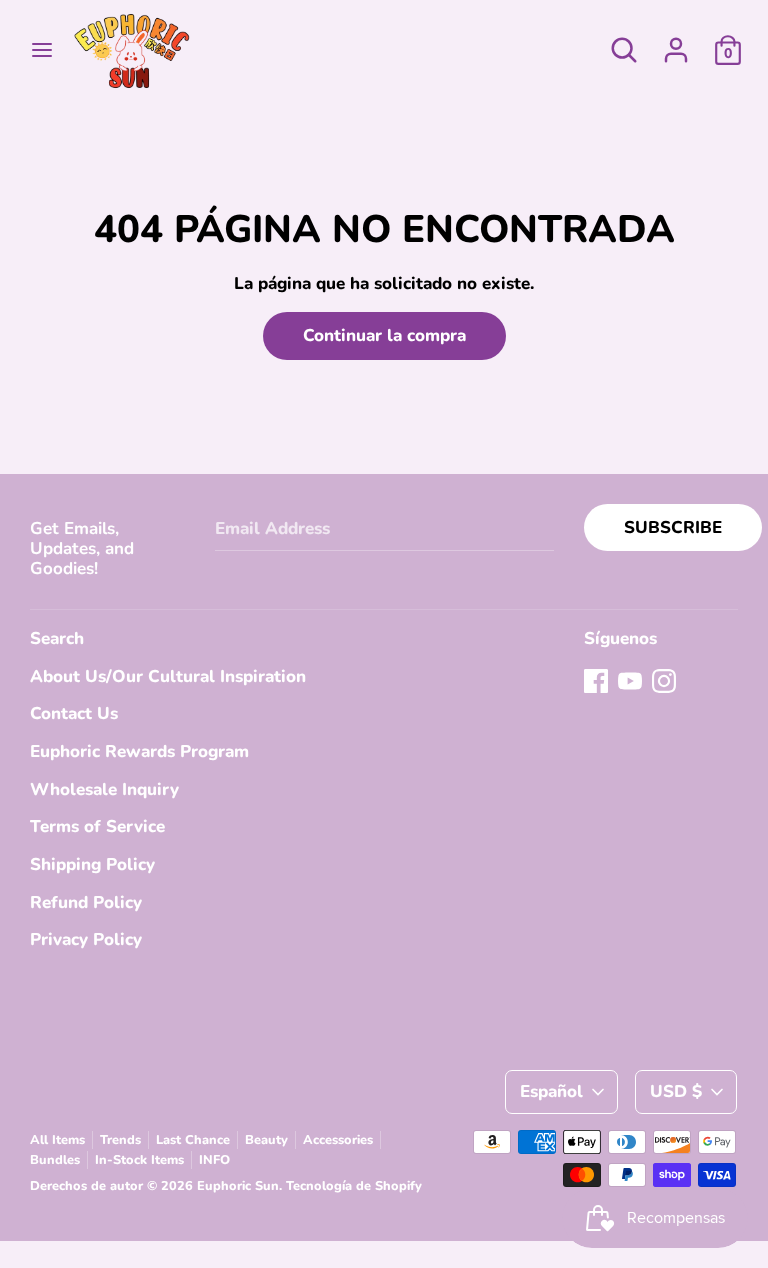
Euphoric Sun (238, 1186)
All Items (57, 1140)
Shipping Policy (92, 864)
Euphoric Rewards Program (139, 751)
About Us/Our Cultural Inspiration (168, 676)
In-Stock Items (139, 1160)
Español (551, 1091)
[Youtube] (630, 680)
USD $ (676, 1091)
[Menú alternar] (42, 50)
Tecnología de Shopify (354, 1186)
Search (57, 638)
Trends (120, 1140)
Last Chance (193, 1140)
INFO (214, 1160)
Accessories (338, 1140)
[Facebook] (596, 680)
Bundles (55, 1160)
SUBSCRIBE (673, 527)
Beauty (266, 1140)
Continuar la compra (384, 335)
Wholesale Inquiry (104, 789)
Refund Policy (86, 902)
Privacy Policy (86, 939)
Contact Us (74, 713)
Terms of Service (97, 826)
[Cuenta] (676, 43)
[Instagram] (664, 680)
